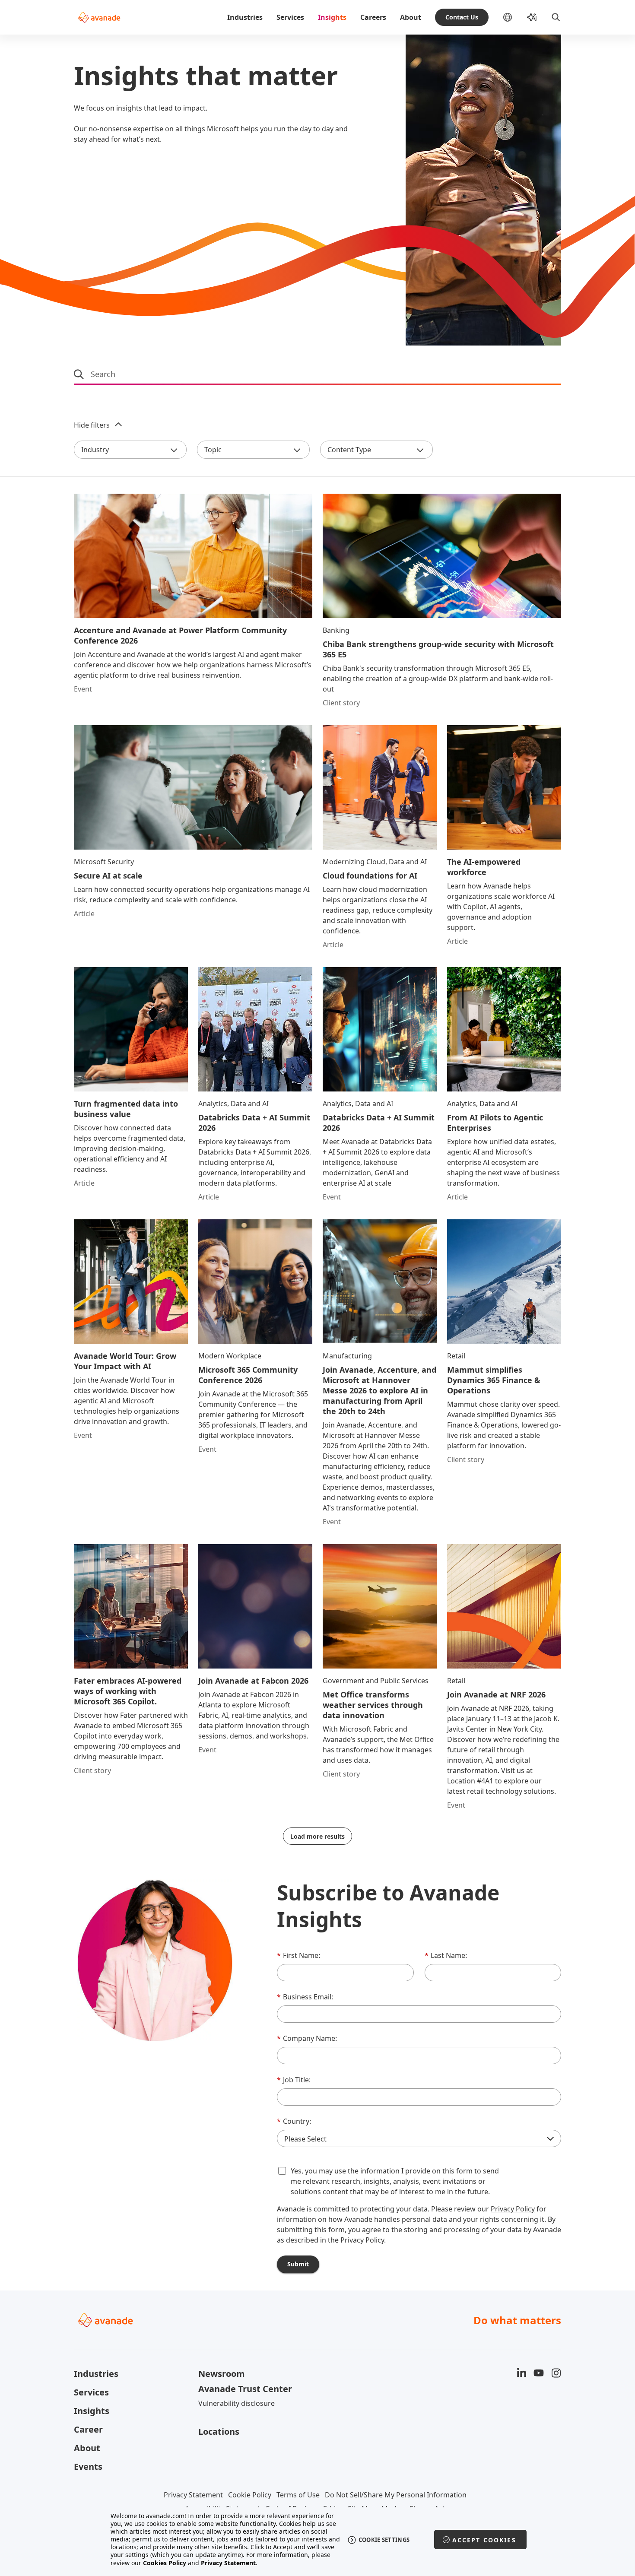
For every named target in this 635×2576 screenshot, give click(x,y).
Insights (332, 17)
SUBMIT (298, 2264)
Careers (373, 17)
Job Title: (294, 2080)
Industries (245, 17)
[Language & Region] (514, 17)
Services (290, 17)
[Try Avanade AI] (532, 17)
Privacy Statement (193, 2495)
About (411, 17)
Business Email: (305, 1997)
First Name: (298, 1955)
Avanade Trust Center (245, 2389)
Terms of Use (298, 2495)
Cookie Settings (384, 2540)
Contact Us (462, 17)
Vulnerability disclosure (237, 2403)
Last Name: (446, 1955)
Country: (294, 2121)
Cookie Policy (250, 2495)
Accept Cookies (484, 2540)
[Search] (556, 17)
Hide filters (92, 425)
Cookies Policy (165, 2563)
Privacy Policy (513, 2209)
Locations (219, 2432)
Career (88, 2429)
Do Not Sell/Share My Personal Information (396, 2495)
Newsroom (222, 2374)
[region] (318, 2540)
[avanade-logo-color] (99, 17)
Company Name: (307, 2038)
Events (88, 2467)
